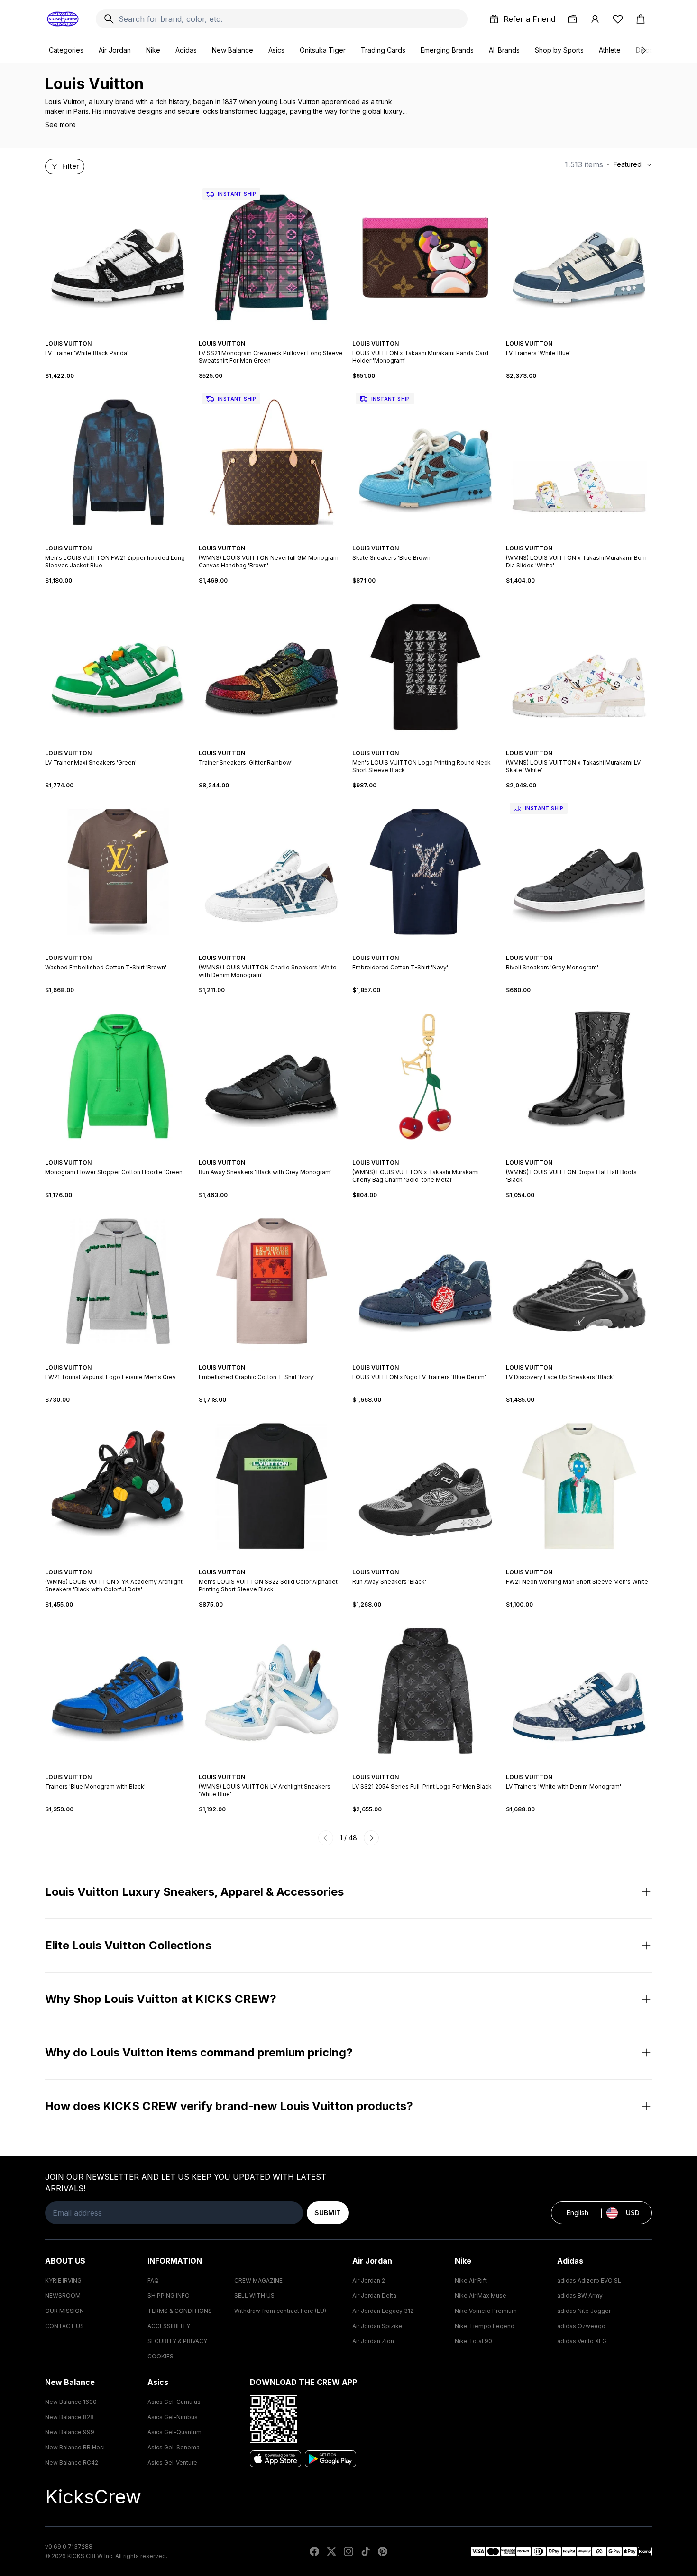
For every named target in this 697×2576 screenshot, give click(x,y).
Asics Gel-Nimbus (173, 2417)
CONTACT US (64, 2326)
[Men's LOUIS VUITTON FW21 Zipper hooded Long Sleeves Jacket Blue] (118, 462)
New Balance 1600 (71, 2402)
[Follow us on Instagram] (348, 2551)
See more (60, 124)
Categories (66, 50)
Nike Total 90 (473, 2341)
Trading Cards (383, 50)
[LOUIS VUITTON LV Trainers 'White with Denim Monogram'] (579, 1691)
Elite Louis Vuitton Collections (128, 1945)
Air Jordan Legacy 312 (383, 2311)
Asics (276, 50)
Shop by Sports (559, 50)
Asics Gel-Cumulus (174, 2402)
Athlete (610, 50)
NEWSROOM (63, 2296)
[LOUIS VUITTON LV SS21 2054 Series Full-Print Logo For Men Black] (425, 1691)
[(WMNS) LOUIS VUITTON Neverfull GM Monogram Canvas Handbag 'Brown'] (272, 462)
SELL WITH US (254, 2296)
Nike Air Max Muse (481, 2296)
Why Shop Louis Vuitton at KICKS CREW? (161, 1999)
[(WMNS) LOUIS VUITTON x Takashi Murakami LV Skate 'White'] (579, 667)
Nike (153, 50)
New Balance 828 (69, 2417)
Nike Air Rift (471, 2280)
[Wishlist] (618, 19)
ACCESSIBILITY (169, 2326)
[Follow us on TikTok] (366, 2551)
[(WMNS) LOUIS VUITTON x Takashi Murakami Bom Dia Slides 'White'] (579, 462)
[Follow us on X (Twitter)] (331, 2551)
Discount (649, 50)
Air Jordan (115, 50)
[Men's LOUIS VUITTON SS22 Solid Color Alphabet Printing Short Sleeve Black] (272, 1486)
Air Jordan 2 (369, 2280)
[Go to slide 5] (126, 745)
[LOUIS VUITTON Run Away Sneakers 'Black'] (425, 1486)
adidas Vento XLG (582, 2341)
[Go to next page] (371, 1838)
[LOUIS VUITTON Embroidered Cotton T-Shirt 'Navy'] (425, 872)
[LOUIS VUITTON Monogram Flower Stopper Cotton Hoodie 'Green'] (118, 1077)
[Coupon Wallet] (572, 19)
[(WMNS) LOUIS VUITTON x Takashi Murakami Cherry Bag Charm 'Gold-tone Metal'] (425, 1077)
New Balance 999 (70, 2432)
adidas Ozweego (581, 2326)
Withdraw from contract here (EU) (280, 2311)
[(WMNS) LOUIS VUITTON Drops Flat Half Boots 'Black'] (579, 1077)
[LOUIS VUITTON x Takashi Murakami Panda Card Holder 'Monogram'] (425, 257)
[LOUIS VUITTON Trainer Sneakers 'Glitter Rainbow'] (272, 667)
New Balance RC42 (72, 2462)
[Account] (595, 19)
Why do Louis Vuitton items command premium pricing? (199, 2052)
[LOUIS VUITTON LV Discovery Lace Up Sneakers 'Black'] (579, 1281)
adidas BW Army (580, 2296)
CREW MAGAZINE (258, 2280)
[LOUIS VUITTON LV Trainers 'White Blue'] (579, 257)
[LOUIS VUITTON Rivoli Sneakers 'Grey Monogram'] (579, 872)
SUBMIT (328, 2213)
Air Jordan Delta (374, 2296)
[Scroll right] (643, 50)
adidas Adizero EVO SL (589, 2280)
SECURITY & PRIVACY (177, 2341)
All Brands (504, 50)
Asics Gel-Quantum (174, 2432)
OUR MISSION (64, 2311)
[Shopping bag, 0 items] (641, 19)
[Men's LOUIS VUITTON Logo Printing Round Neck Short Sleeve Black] (425, 667)
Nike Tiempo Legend (485, 2326)
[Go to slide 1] (112, 335)
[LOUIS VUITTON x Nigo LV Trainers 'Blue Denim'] (425, 1281)
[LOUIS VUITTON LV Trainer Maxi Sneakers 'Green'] (118, 667)
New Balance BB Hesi (75, 2447)
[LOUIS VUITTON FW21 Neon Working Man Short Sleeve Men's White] (579, 1486)
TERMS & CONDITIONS (180, 2311)
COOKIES (160, 2356)
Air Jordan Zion (373, 2341)
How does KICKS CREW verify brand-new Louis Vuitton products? (229, 2106)
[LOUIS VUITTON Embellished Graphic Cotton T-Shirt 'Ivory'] (272, 1281)
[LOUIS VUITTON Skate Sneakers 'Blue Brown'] (425, 462)
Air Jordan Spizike (377, 2326)
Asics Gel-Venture (172, 2462)
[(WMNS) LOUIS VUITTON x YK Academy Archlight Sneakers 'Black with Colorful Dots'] (118, 1486)
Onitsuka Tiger (323, 50)
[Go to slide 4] (124, 335)
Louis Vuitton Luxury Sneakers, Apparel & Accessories (194, 1892)
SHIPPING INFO (169, 2296)
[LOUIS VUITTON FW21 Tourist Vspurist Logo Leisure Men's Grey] (118, 1281)
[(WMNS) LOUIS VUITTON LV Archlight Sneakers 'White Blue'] (272, 1691)
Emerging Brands (447, 50)
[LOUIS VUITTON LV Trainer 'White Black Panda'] (118, 257)
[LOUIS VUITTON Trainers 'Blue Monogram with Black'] (118, 1691)
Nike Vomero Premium (486, 2311)
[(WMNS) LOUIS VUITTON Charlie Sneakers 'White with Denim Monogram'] (272, 872)
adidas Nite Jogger (584, 2311)
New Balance (233, 50)
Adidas (186, 50)
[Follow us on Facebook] (314, 2551)
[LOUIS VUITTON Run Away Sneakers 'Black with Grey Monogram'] (272, 1077)
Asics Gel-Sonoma (174, 2447)
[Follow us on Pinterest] (383, 2551)
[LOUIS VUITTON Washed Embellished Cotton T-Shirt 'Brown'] (118, 872)
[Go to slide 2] (116, 335)
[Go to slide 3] (120, 335)
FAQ (153, 2280)
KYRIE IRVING (63, 2280)
